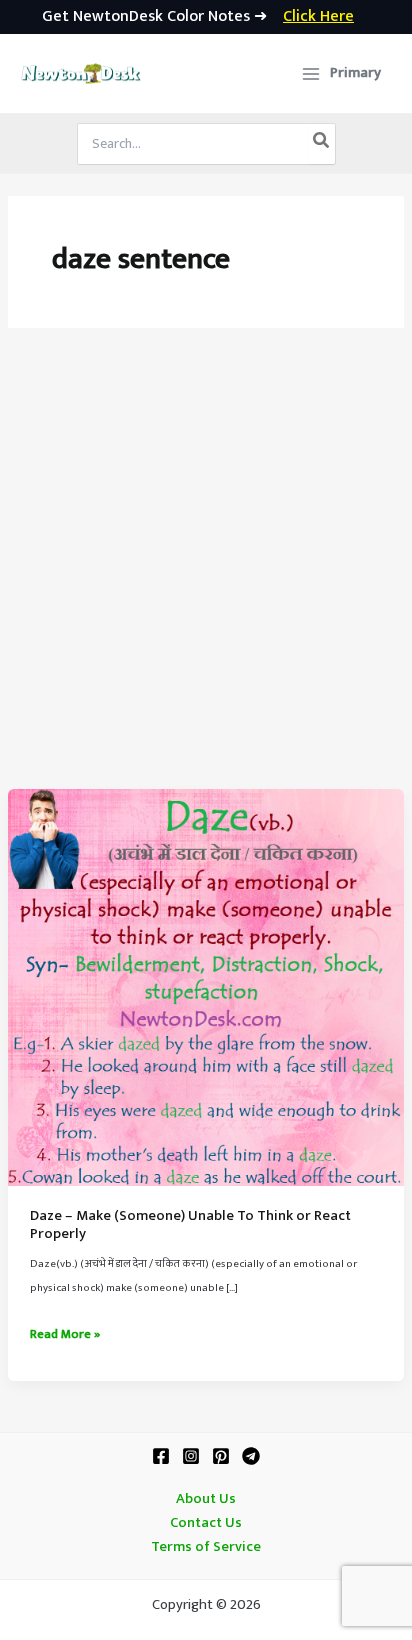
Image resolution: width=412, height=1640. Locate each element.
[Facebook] (161, 1456)
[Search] (322, 144)
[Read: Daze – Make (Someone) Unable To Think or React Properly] (206, 987)
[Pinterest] (221, 1456)
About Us (206, 1499)
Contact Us (206, 1523)
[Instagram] (191, 1456)
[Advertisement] (206, 573)
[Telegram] (251, 1456)
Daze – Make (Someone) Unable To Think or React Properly (190, 1225)
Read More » (65, 1335)
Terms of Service (206, 1547)
